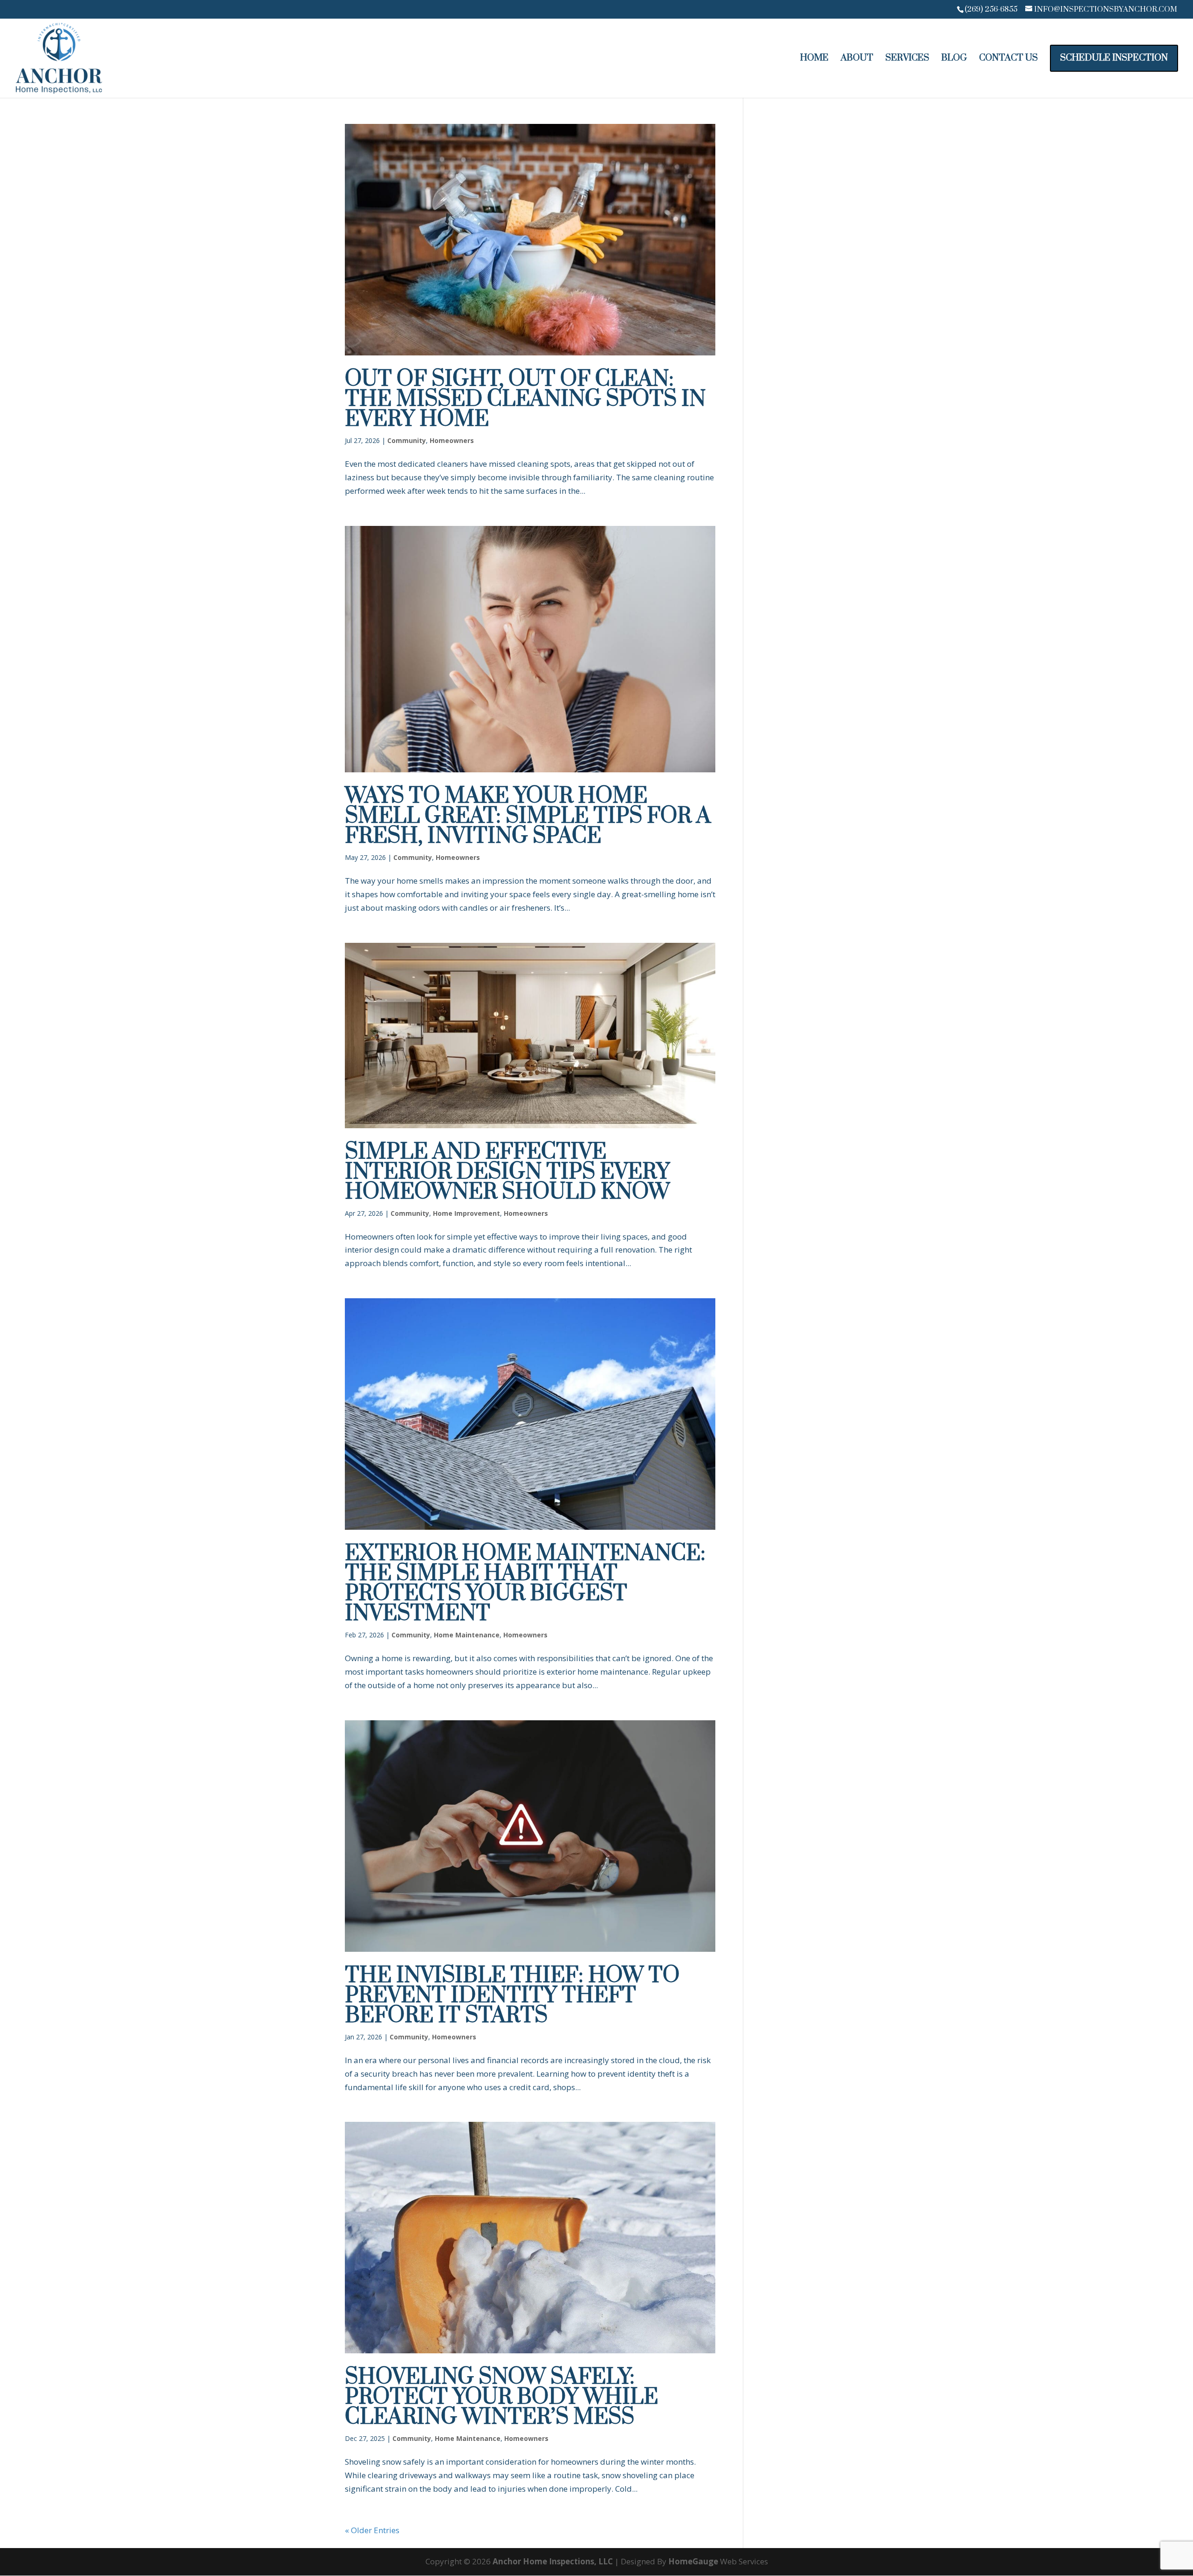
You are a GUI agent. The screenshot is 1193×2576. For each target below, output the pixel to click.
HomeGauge (693, 2561)
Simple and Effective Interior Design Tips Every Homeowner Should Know (507, 1172)
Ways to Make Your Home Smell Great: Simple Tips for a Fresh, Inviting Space (528, 816)
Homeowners (452, 440)
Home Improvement (466, 1213)
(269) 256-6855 (991, 9)
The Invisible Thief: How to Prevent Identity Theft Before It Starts (512, 1996)
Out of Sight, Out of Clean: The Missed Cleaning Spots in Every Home (525, 399)
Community (407, 440)
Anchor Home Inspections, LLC (553, 2561)
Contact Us (1008, 59)
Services (907, 59)
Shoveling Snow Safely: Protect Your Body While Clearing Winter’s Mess (501, 2397)
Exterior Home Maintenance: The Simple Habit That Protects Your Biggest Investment (525, 1584)
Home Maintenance (467, 1635)
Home (814, 59)
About (857, 59)
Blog (954, 59)
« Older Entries (372, 2530)
